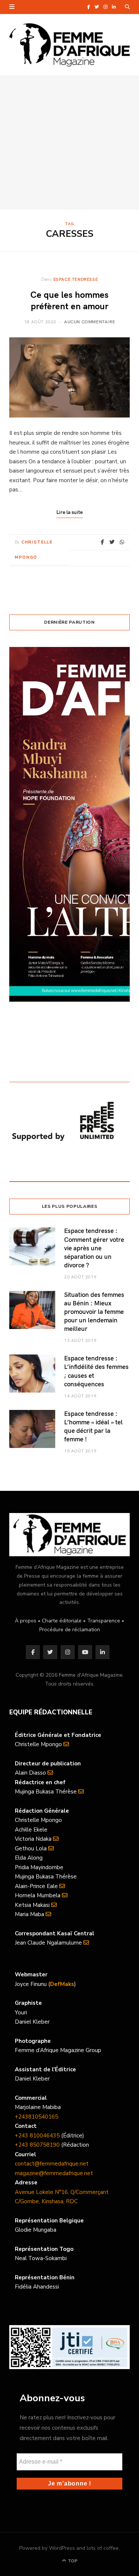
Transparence (104, 1621)
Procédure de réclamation (70, 1630)
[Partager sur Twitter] (112, 542)
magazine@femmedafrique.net (54, 2173)
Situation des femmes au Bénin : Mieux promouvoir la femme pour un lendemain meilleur (94, 1311)
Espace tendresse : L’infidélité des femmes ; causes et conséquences (96, 1371)
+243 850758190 (37, 2145)
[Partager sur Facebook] (102, 542)
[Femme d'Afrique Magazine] (69, 45)
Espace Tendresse (76, 279)
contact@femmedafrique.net (52, 2164)
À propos (26, 1621)
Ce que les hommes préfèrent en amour (69, 300)
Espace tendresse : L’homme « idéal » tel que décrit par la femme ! (93, 1426)
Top (72, 2561)
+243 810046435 (37, 2136)
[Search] (127, 7)
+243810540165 (37, 2117)
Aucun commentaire (90, 321)
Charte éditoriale (62, 1621)
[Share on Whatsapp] (122, 542)
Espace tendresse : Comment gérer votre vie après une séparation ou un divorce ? (94, 1248)
